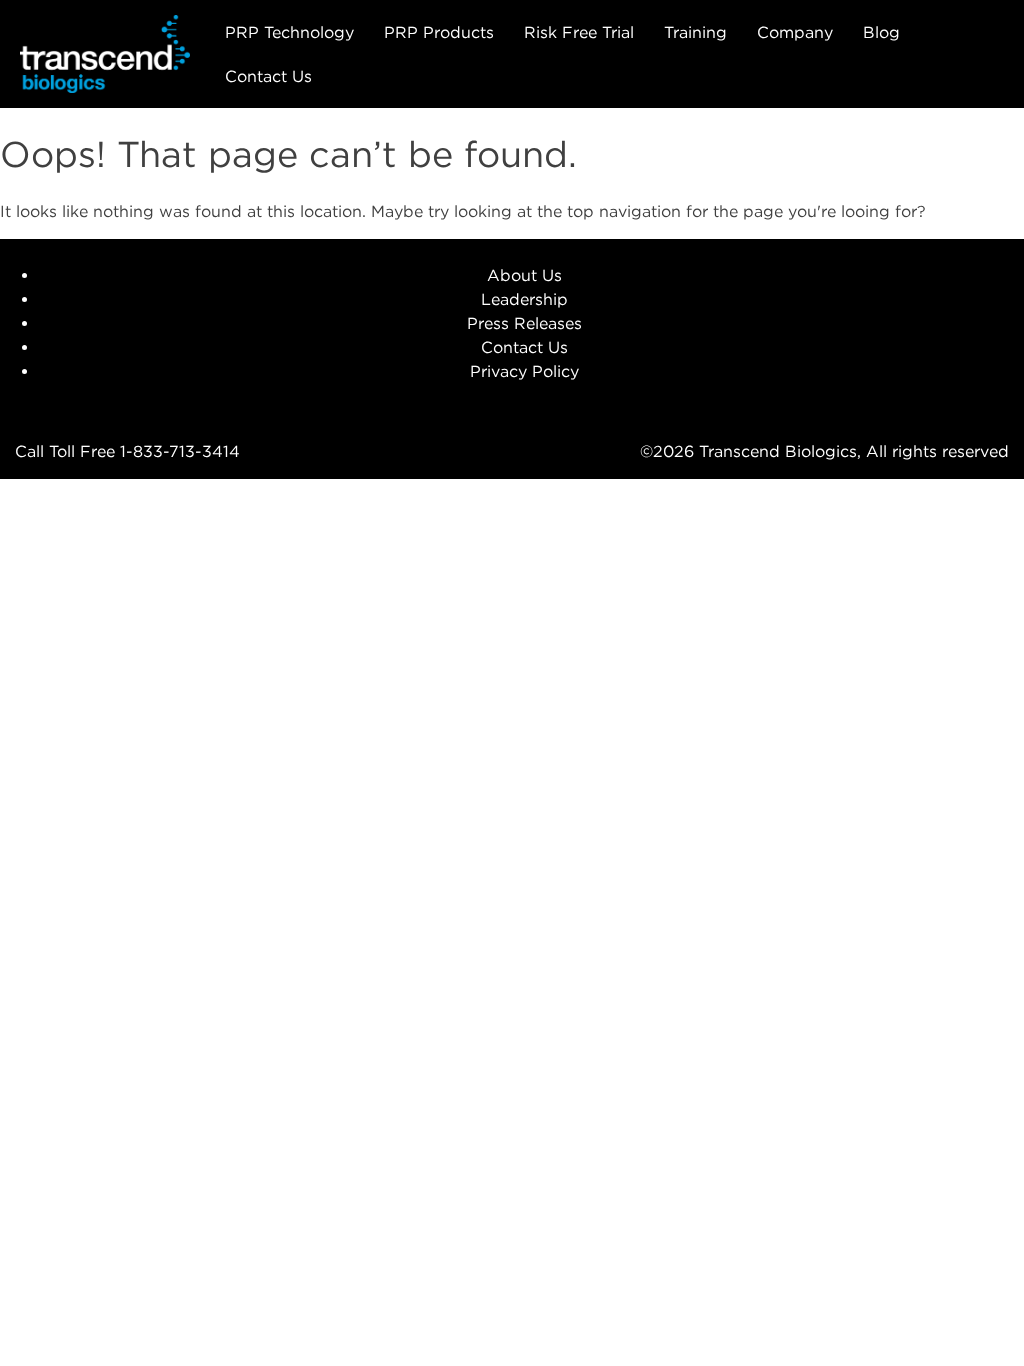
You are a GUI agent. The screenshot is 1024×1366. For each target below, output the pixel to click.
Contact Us (268, 76)
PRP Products (439, 32)
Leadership (524, 299)
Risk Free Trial (579, 32)
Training (695, 32)
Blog (881, 32)
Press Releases (524, 323)
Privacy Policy (524, 371)
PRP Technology (289, 32)
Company (795, 32)
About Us (524, 275)
